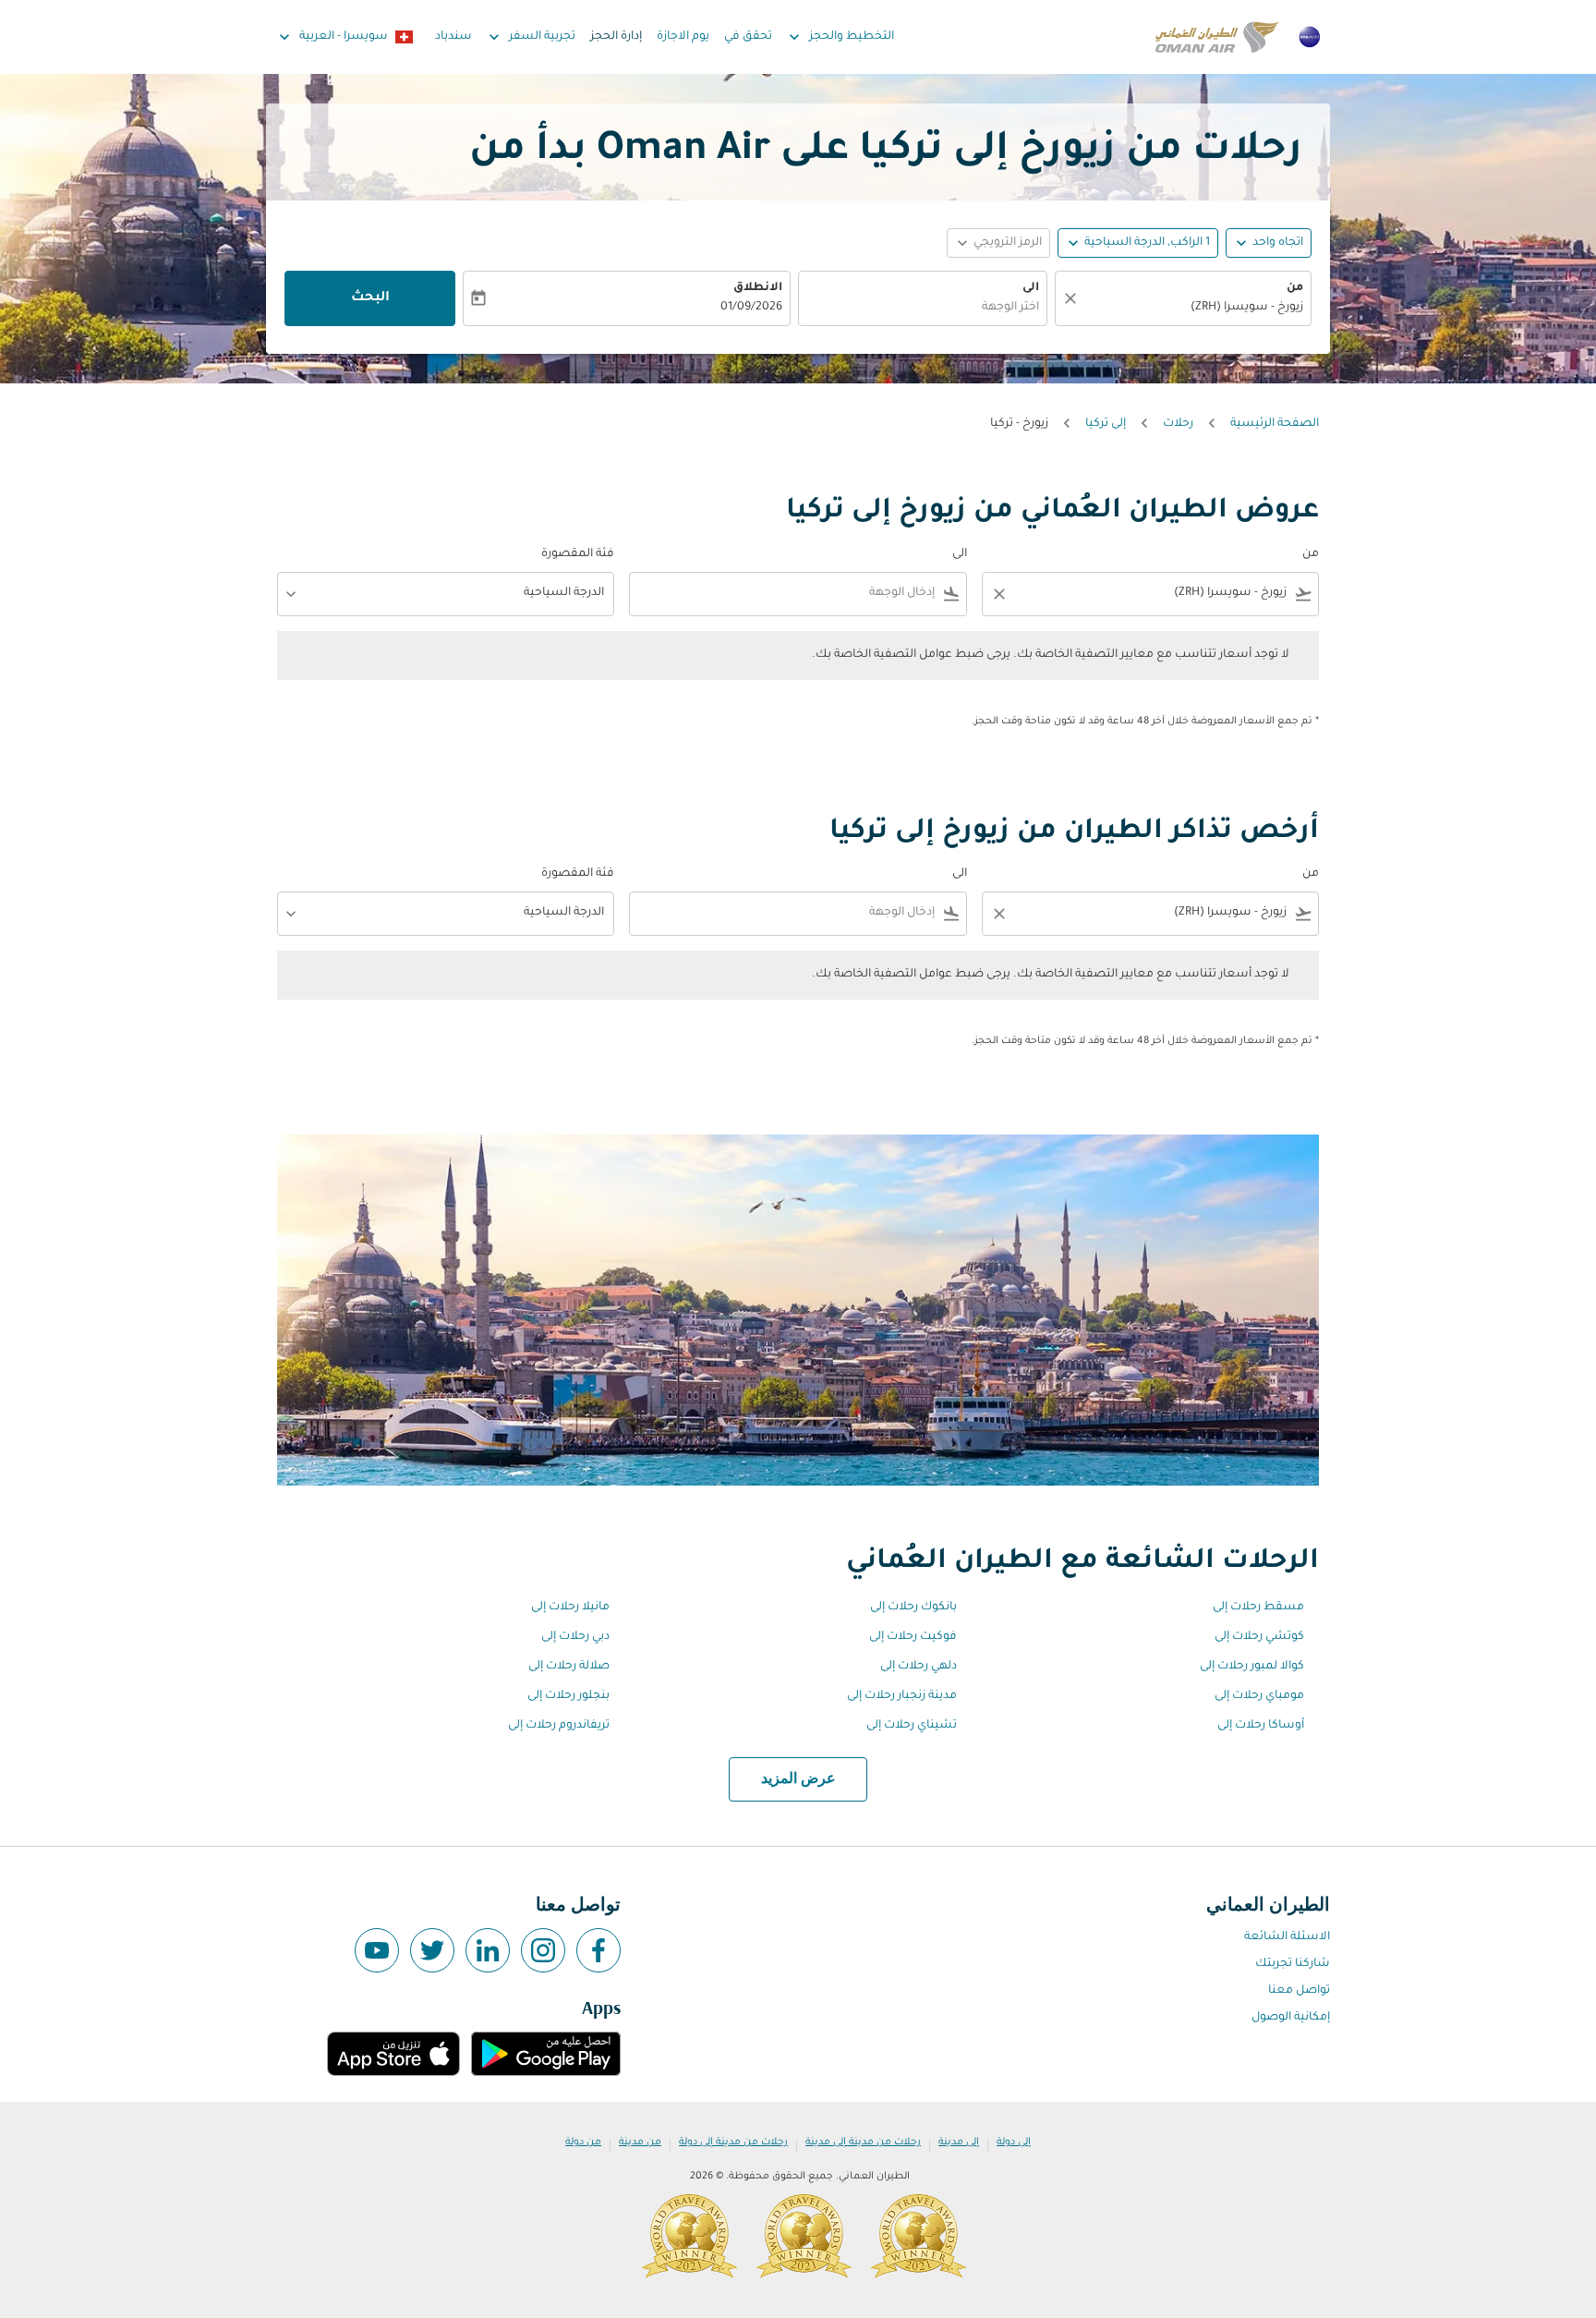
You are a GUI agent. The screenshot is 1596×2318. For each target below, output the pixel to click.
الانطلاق (758, 288)
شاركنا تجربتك (1293, 1964)
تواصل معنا (1299, 1991)
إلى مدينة (959, 2142)
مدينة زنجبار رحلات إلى (902, 1696)
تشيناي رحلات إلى (912, 1726)
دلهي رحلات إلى (919, 1667)
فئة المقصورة (578, 554)
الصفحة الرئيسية (1275, 424)
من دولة (583, 2142)
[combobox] (1192, 308)
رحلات (1178, 424)
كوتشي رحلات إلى (1259, 1637)
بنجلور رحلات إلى (568, 1696)
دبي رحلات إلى (575, 1637)
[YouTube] (377, 1950)
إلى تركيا (1106, 424)
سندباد (453, 37)
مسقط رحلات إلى (1258, 1608)
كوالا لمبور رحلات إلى (1252, 1667)
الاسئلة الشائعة (1287, 1937)
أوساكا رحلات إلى (1261, 1726)
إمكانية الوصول (1291, 2018)
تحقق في (748, 37)
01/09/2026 (751, 308)
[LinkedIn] (488, 1950)
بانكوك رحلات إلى (913, 1608)
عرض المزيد (798, 1779)
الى (1031, 288)
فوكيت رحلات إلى (913, 1637)
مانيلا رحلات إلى (570, 1608)
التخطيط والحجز (840, 37)
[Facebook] (598, 1950)
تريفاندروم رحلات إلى (559, 1726)
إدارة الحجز (616, 37)
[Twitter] (432, 1950)
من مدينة (640, 2142)
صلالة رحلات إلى (569, 1667)
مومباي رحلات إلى (1259, 1696)
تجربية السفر (530, 37)
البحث (370, 298)
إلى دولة (1014, 2142)
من (1295, 288)
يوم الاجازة (683, 37)
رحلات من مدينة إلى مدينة (863, 2142)
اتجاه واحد (1278, 243)
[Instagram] (543, 1950)
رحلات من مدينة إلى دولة (733, 2142)
